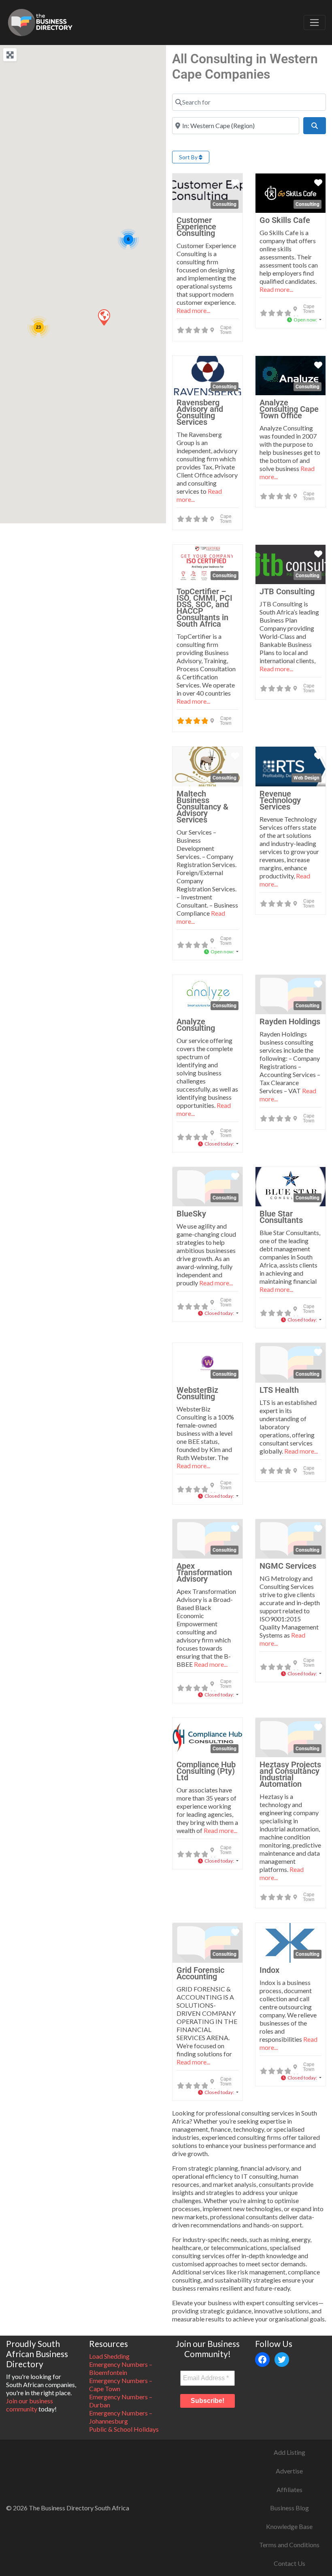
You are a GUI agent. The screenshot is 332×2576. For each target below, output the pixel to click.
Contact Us (289, 2563)
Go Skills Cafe (285, 220)
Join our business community (30, 2405)
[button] (104, 317)
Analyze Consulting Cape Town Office (289, 409)
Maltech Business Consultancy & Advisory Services (202, 807)
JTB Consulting (287, 591)
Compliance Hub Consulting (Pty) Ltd (206, 1771)
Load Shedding (109, 2356)
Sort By (189, 157)
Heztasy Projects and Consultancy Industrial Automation (290, 1774)
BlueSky (191, 1214)
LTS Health (279, 1390)
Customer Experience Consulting (196, 227)
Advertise (289, 2471)
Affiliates (289, 2489)
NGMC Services (288, 1566)
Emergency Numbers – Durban (121, 2401)
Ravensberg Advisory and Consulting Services (200, 412)
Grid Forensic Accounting (200, 1973)
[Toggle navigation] (315, 23)
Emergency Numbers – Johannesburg (121, 2417)
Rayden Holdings (290, 1021)
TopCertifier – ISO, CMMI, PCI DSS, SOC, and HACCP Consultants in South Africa (204, 608)
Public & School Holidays (124, 2429)
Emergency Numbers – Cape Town (121, 2384)
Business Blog (289, 2508)
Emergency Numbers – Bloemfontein (121, 2368)
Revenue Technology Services (280, 800)
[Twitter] (282, 2360)
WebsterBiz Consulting (197, 1393)
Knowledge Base (289, 2526)
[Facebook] (262, 2360)
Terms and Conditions (289, 2545)
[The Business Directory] (40, 21)
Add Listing (289, 2452)
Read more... (193, 310)
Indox (269, 1970)
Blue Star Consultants (281, 1217)
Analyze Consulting (196, 1025)
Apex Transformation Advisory (204, 1572)
